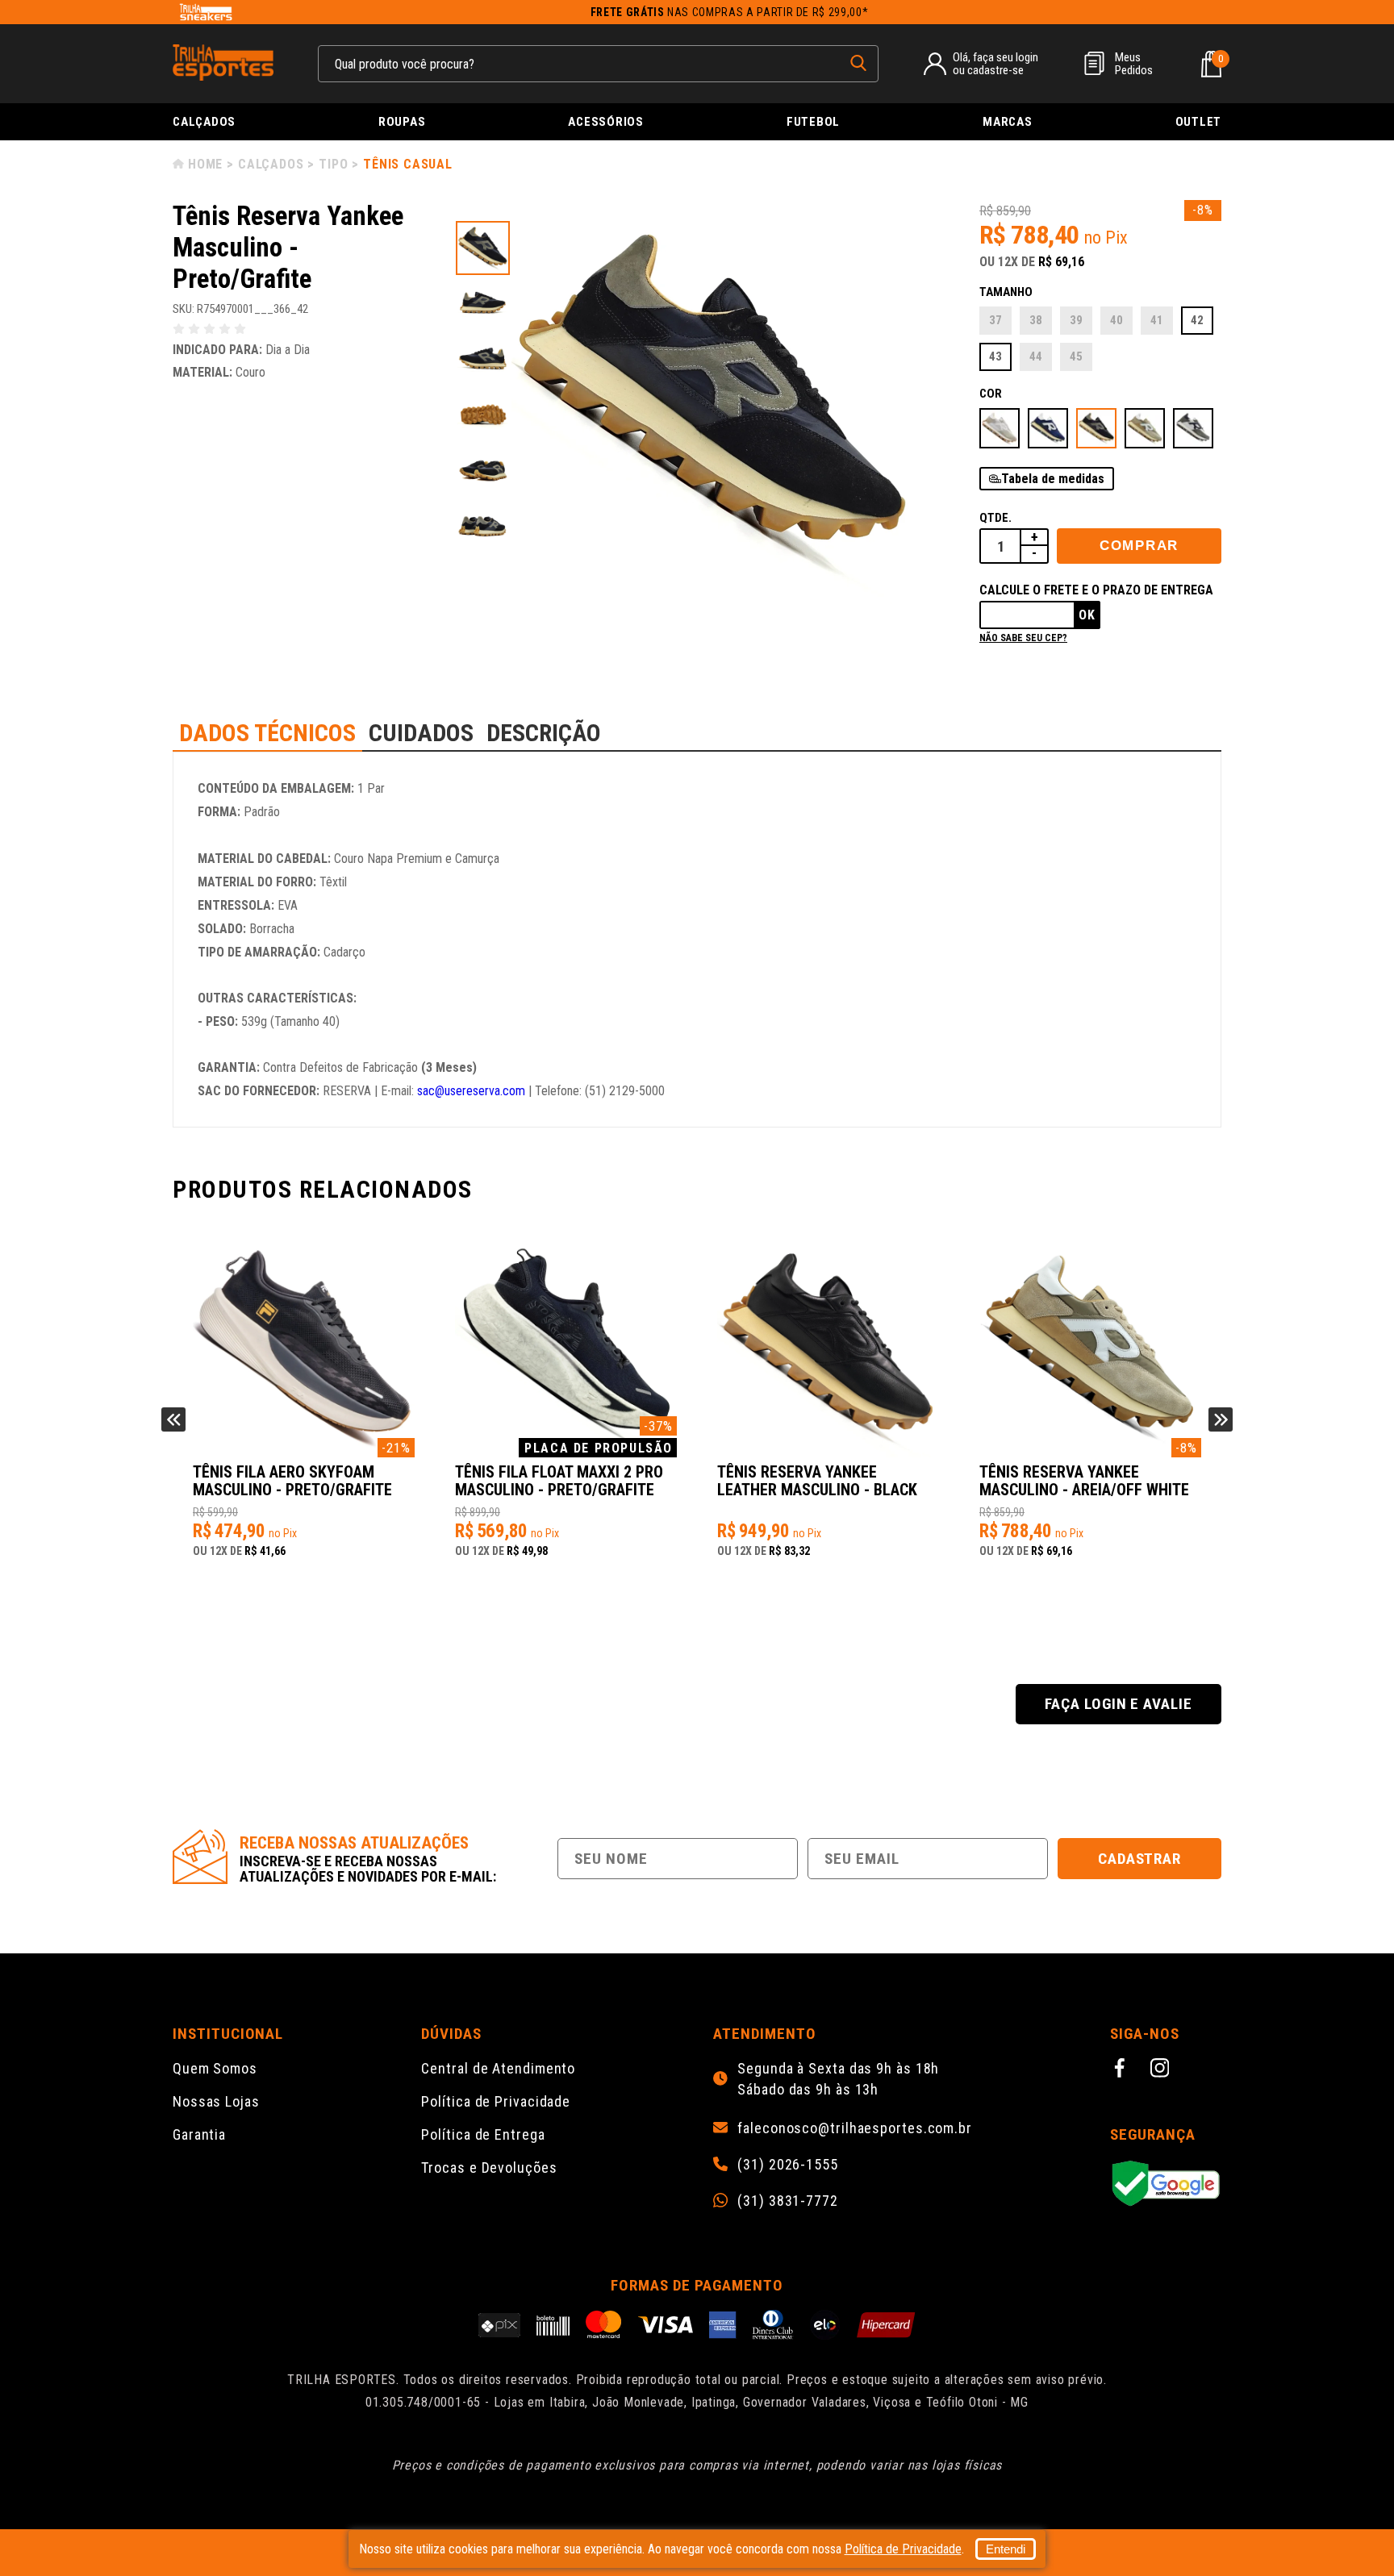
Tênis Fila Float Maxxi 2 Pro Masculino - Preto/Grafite (297, 1481)
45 (1076, 356)
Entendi (1006, 2549)
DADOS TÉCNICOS (267, 733)
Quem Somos (215, 2068)
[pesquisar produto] (858, 63)
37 (995, 320)
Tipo (333, 164)
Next (1221, 1419)
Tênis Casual (408, 164)
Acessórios (606, 122)
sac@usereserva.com (471, 1091)
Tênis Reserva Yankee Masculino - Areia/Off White (822, 1481)
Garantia (199, 2134)
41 (1157, 320)
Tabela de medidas (1053, 479)
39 (1076, 320)
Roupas (402, 122)
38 (1036, 320)
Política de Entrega (483, 2134)
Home (205, 164)
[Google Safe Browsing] (1166, 2184)
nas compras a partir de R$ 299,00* (730, 12)
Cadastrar (1140, 1859)
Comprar (1139, 546)
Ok (1087, 615)
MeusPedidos (1134, 64)
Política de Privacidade (496, 2101)
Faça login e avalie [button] (1119, 1704)
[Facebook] (1122, 2070)
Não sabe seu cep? (1023, 638)
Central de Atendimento (498, 2068)
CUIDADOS (421, 733)
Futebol (813, 122)
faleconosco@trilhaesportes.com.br (855, 2128)
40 (1116, 320)
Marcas (1008, 122)
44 (1036, 356)
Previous (173, 1419)
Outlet (1199, 122)
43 (995, 356)
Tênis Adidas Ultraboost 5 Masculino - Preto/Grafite (1079, 1481)
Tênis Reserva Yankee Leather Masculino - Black (555, 1481)
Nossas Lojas (216, 2101)
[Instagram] (1162, 2070)
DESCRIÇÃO (544, 733)
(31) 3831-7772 (788, 2201)
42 (1197, 320)
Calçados (204, 122)
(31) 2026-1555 (788, 2165)
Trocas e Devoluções (489, 2168)
